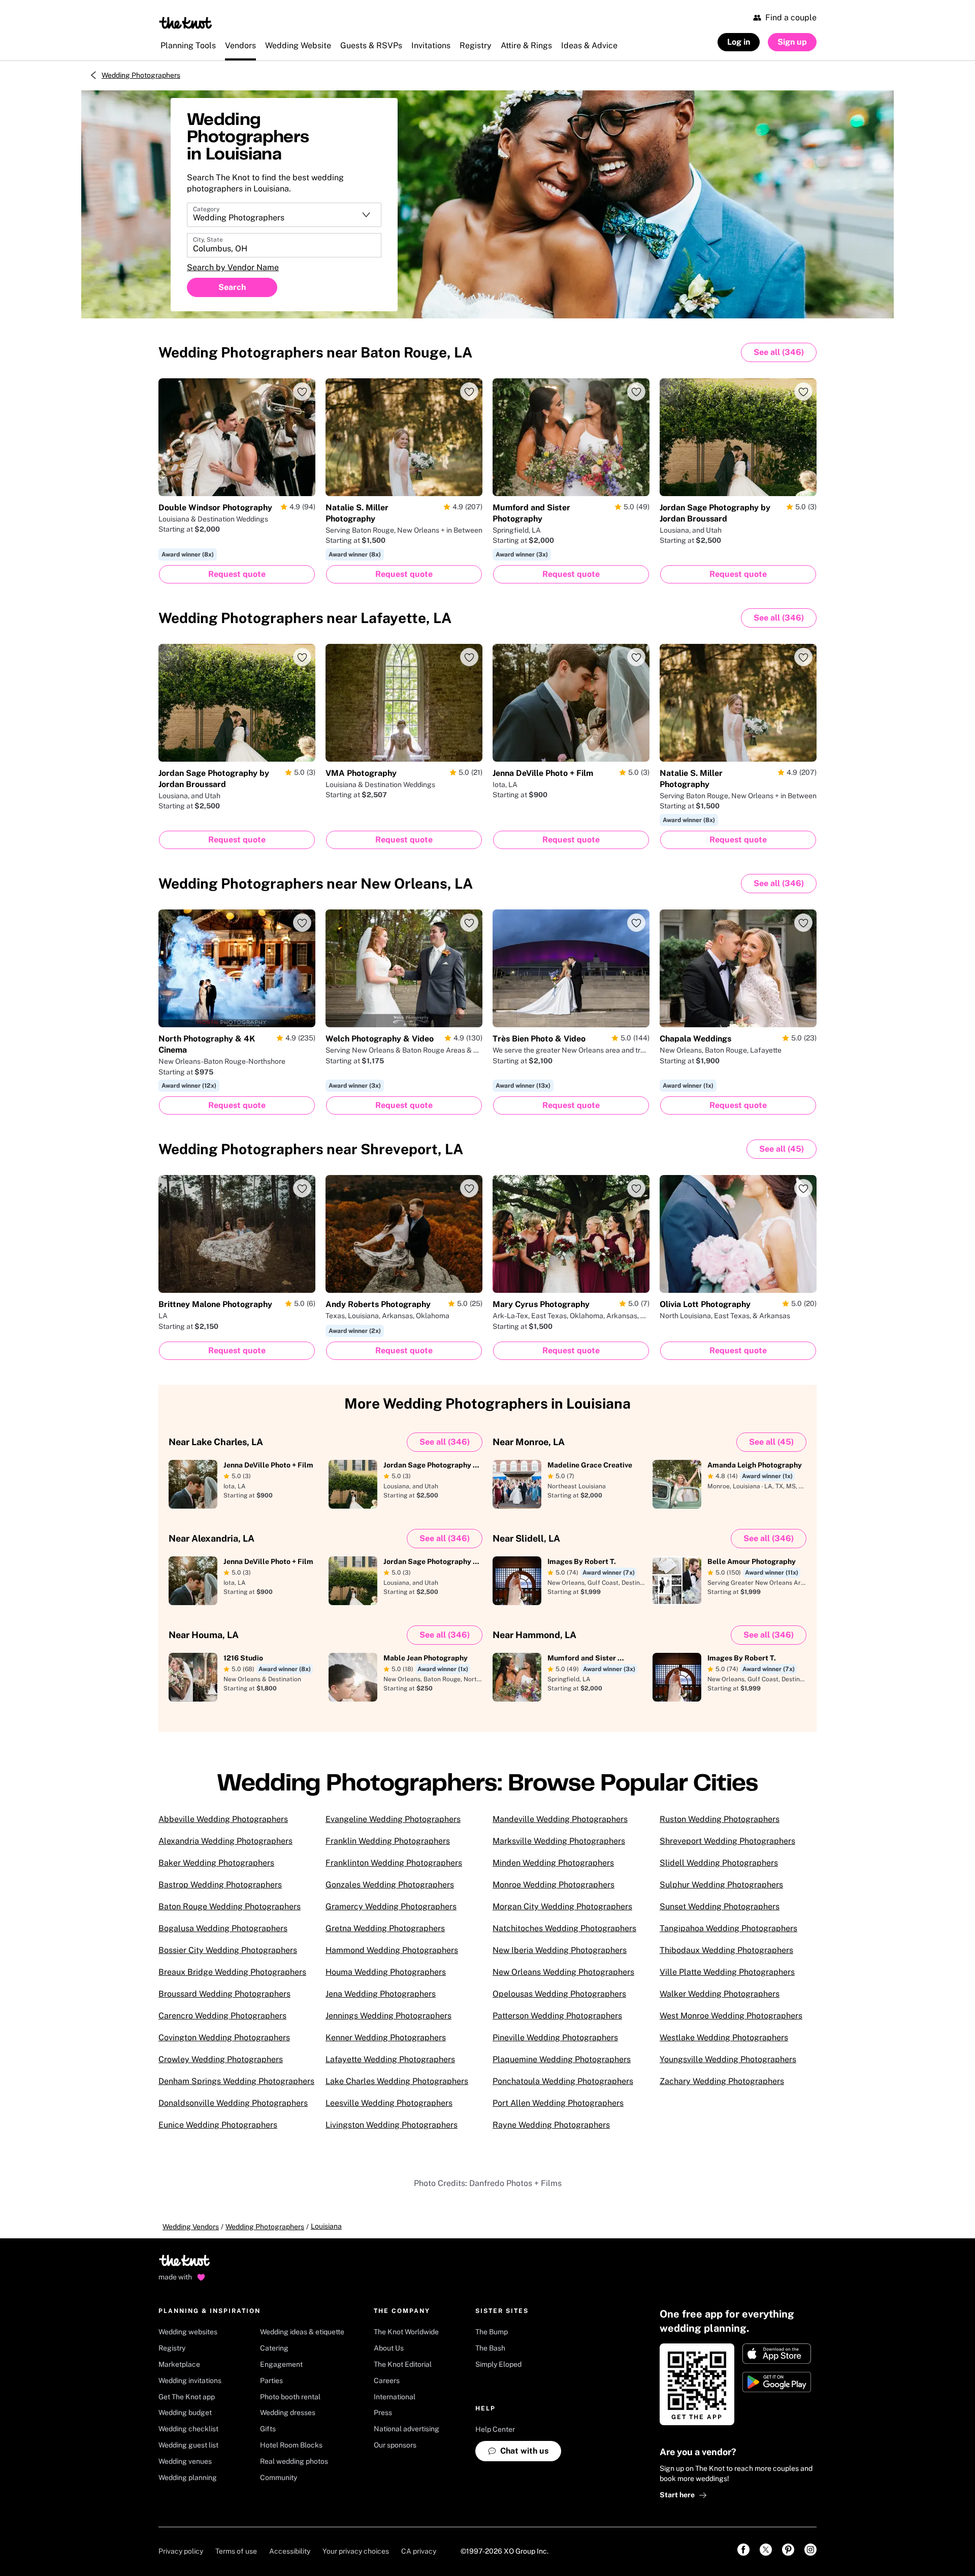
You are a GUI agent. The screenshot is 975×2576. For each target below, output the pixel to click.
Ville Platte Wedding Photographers (727, 1972)
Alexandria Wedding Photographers (225, 1841)
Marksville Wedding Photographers (559, 1841)
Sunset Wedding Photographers (720, 1906)
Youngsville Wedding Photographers (728, 2059)
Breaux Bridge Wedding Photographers (232, 1972)
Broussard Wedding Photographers (224, 1994)
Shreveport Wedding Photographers (727, 1841)
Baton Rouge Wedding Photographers (230, 1906)
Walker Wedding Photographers (720, 1994)
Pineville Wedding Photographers (555, 2037)
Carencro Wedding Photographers (222, 2016)
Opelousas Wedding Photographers (559, 1994)
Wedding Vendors (191, 2227)
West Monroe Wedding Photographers (731, 2016)
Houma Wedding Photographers (386, 1972)
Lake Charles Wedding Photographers (397, 2081)
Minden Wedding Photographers (553, 1863)
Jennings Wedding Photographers (388, 2016)
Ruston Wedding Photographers (720, 1819)
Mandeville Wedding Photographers (560, 1819)
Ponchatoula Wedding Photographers (563, 2081)
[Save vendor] (302, 392)
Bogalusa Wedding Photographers (223, 1928)
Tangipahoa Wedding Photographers (728, 1928)
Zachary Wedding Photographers (722, 2081)
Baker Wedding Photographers (216, 1863)
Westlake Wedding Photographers (724, 2037)
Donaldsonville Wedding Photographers (233, 2103)
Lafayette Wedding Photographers (390, 2059)
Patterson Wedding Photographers (557, 2016)
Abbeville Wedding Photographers (223, 1819)
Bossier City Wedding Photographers (228, 1950)
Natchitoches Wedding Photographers (564, 1928)
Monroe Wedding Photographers (554, 1885)
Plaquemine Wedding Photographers (562, 2059)
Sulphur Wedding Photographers (721, 1885)
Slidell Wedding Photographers (719, 1863)
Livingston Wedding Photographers (392, 2125)
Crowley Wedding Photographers (221, 2059)
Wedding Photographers (141, 75)
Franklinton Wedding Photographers (394, 1863)
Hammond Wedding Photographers (392, 1950)
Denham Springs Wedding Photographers (236, 2081)
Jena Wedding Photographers (381, 1994)
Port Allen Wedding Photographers (558, 2103)
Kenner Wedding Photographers (386, 2037)
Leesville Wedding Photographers (389, 2103)
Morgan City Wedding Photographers (562, 1906)
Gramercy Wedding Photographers (391, 1906)
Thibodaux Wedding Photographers (726, 1950)
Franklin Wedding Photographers (388, 1841)
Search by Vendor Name (233, 267)
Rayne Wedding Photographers (551, 2125)
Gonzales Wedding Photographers (390, 1885)
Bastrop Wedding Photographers (220, 1885)
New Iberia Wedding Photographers (560, 1950)
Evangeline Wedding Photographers (393, 1819)
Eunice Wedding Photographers (218, 2125)
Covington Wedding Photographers (224, 2037)
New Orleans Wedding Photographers (563, 1972)
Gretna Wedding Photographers (385, 1928)
